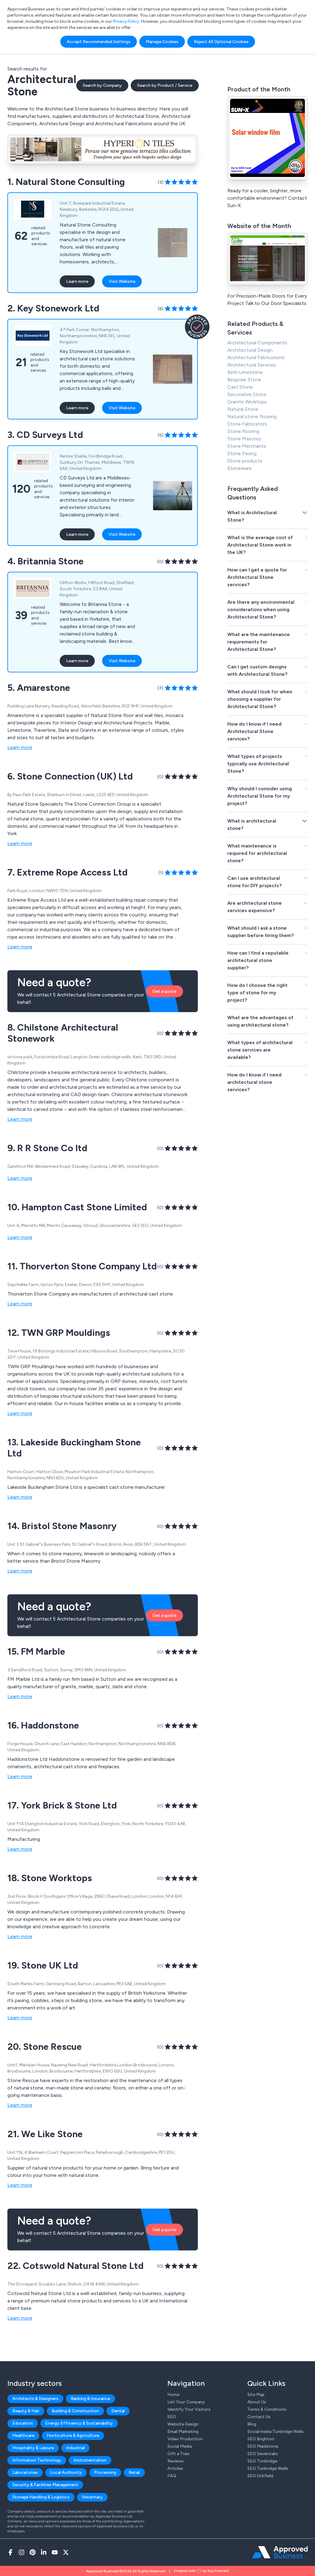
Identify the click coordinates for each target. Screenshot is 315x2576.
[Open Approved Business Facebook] (10, 2552)
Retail (134, 2472)
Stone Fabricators (247, 424)
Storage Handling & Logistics (41, 2497)
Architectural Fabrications (256, 357)
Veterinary (92, 2497)
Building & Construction (75, 2411)
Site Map (256, 2395)
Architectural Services (252, 365)
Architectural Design (250, 350)
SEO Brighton (261, 2439)
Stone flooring (243, 431)
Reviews (175, 2461)
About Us (257, 2402)
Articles (175, 2468)
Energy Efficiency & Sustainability (79, 2423)
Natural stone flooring (252, 417)
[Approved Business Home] (280, 2552)
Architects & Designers (35, 2399)
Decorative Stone (247, 394)
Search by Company (102, 85)
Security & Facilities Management (45, 2485)
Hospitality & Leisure (33, 2448)
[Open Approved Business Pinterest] (33, 2552)
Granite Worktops (247, 402)
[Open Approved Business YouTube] (55, 2552)
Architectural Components (257, 343)
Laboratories (25, 2472)
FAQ (172, 2476)
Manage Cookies (162, 42)
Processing (105, 2472)
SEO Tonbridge (262, 2461)
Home (173, 2395)
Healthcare (23, 2436)
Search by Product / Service (165, 85)
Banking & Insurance (90, 2399)
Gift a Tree (178, 2454)
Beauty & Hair (26, 2411)
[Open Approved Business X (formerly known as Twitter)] (66, 2552)
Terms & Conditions (267, 2409)
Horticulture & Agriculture (73, 2436)
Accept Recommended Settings (99, 42)
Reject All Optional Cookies (221, 42)
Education (23, 2423)
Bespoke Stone (244, 380)
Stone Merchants (247, 446)
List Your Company (186, 2402)
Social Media (179, 2446)
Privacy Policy (126, 21)
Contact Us (259, 2417)
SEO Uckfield (260, 2476)
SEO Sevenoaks (263, 2454)
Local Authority (66, 2472)
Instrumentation (90, 2460)
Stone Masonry (244, 439)
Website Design (183, 2424)
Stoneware (239, 468)
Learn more (77, 281)
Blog (252, 2424)
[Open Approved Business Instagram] (22, 2552)
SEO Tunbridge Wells (268, 2468)
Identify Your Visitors (189, 2409)
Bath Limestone (245, 372)
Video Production (185, 2439)
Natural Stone (243, 409)
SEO (172, 2417)
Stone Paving (242, 453)
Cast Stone (240, 387)
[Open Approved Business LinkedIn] (44, 2552)
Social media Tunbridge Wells (275, 2432)
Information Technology (37, 2460)
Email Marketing (183, 2432)
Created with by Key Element (201, 2571)
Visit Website (122, 281)
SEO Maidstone (263, 2446)
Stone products (245, 461)
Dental (118, 2411)
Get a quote (164, 991)
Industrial (75, 2448)
